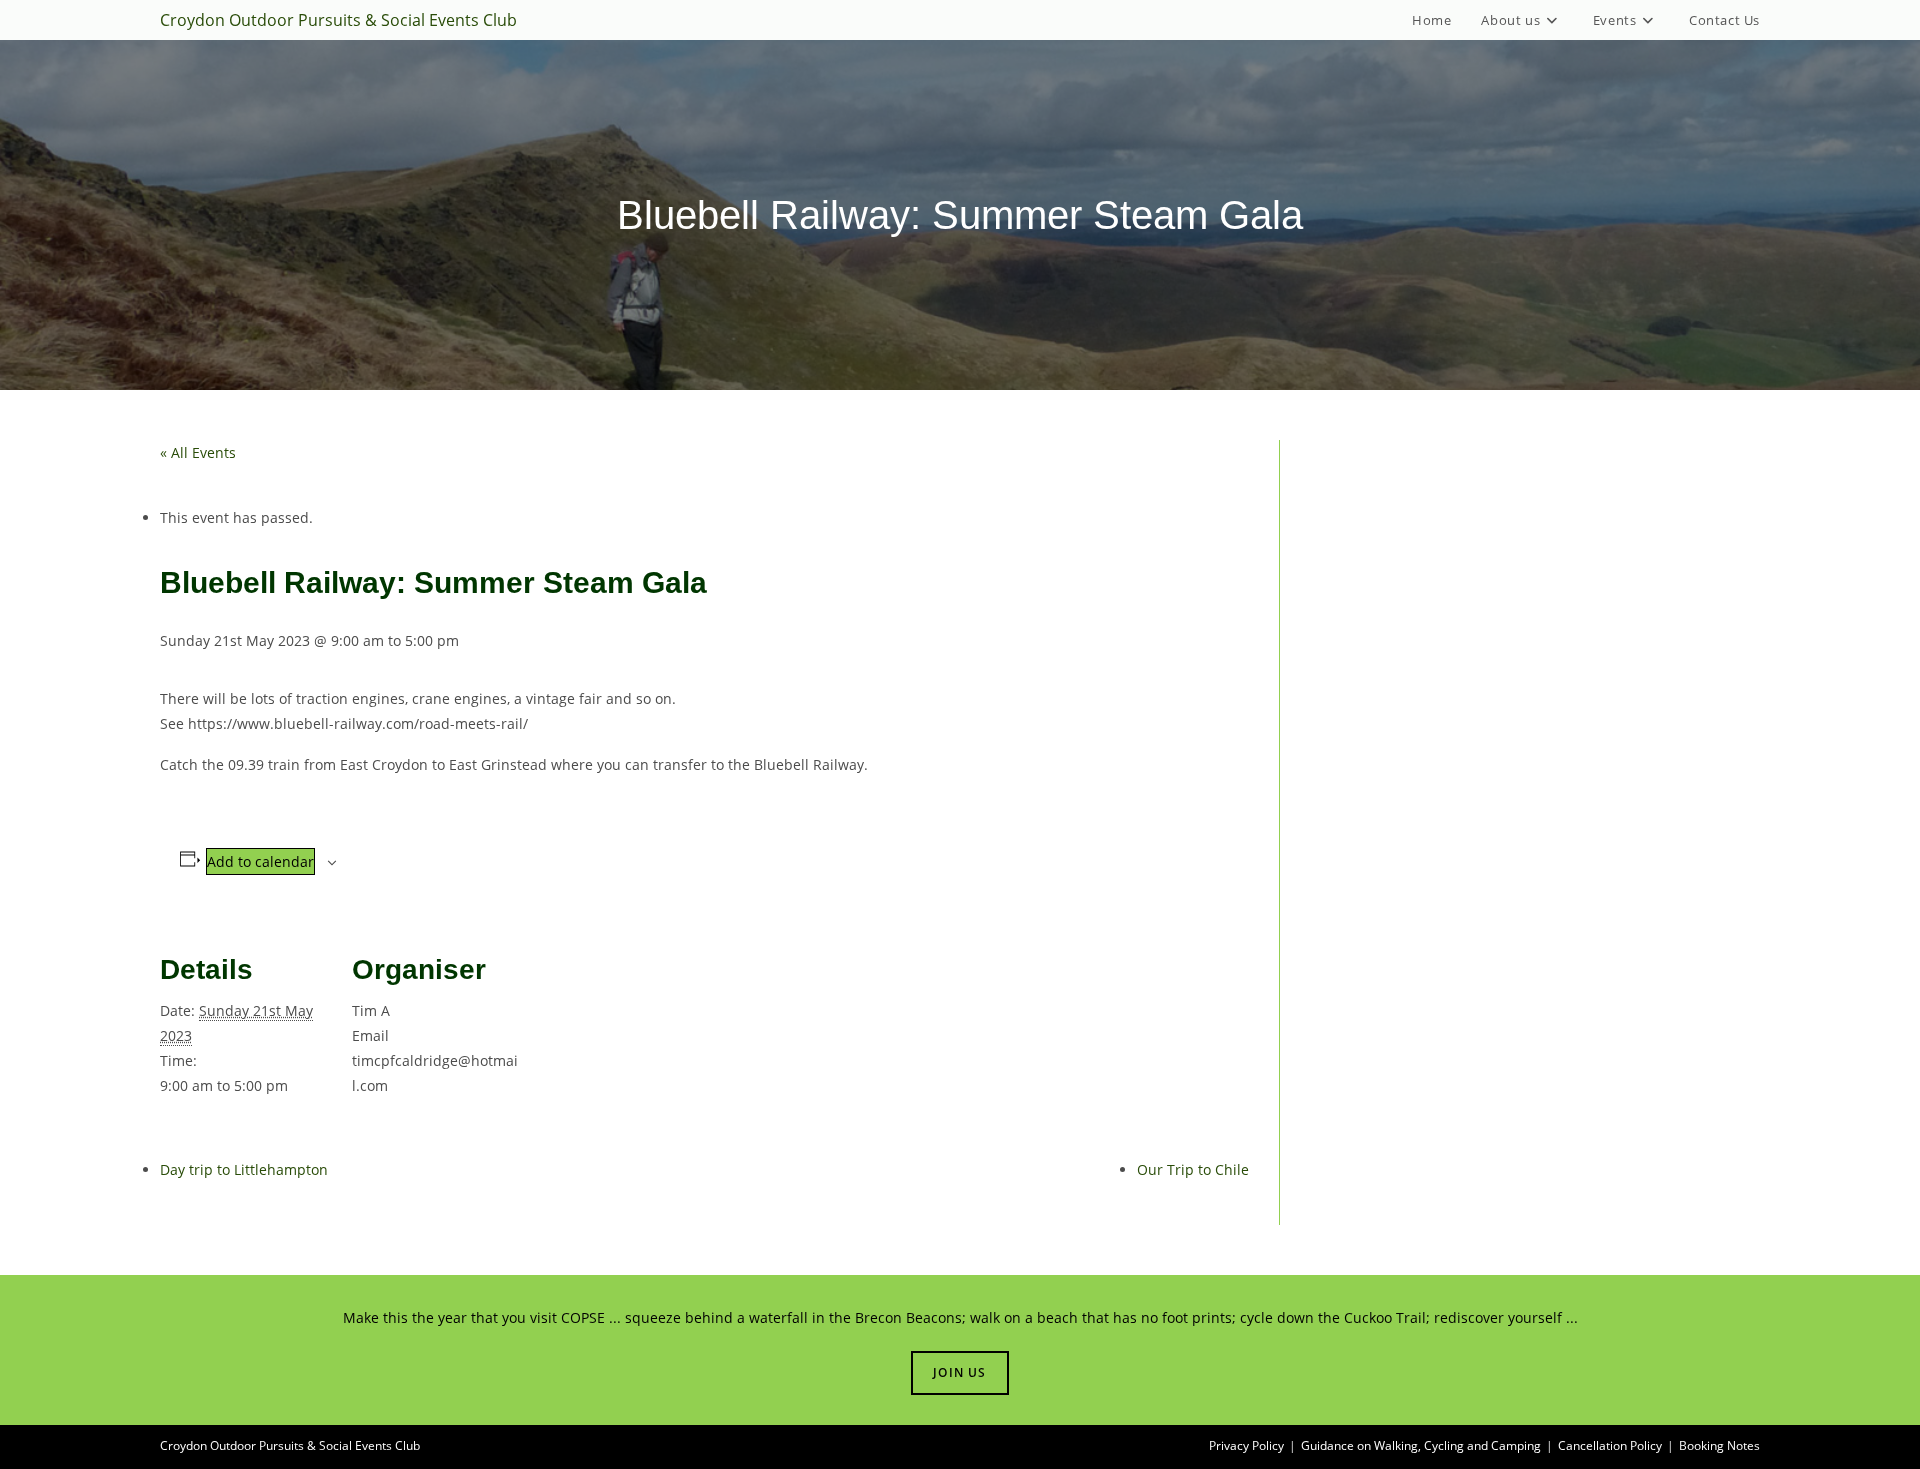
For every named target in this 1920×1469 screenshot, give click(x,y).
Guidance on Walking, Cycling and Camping (1421, 1445)
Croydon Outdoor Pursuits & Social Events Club (338, 20)
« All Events (198, 452)
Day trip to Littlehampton (244, 1169)
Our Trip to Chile (1193, 1169)
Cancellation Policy (1610, 1445)
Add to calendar (260, 861)
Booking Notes (1719, 1445)
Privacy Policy (1246, 1445)
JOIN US (959, 1372)
